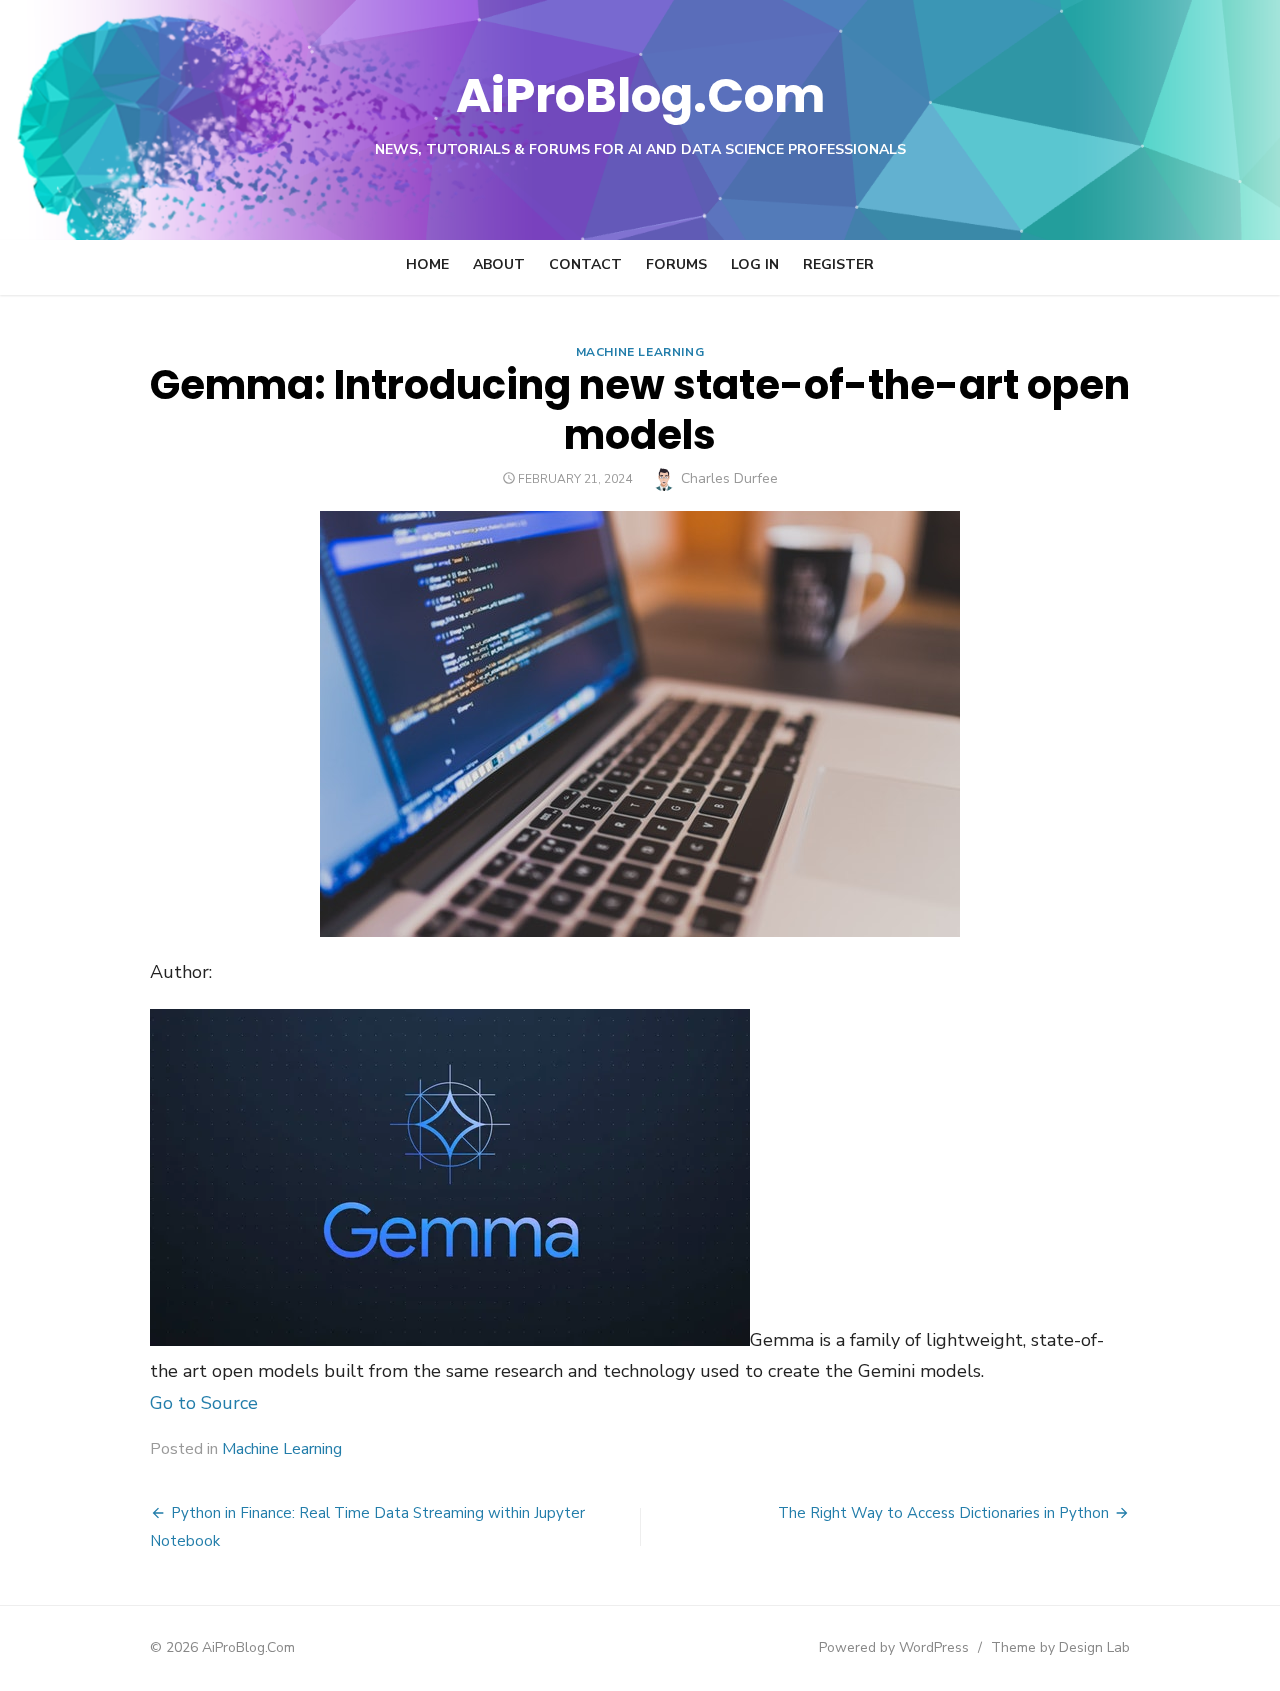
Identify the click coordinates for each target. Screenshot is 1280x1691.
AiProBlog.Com (640, 95)
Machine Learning (640, 352)
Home (427, 264)
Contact (585, 264)
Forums (676, 264)
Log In (755, 264)
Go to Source (204, 1403)
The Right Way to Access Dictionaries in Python (943, 1513)
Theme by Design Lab (1060, 1647)
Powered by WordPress (894, 1647)
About (499, 264)
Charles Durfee (729, 478)
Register (838, 264)
